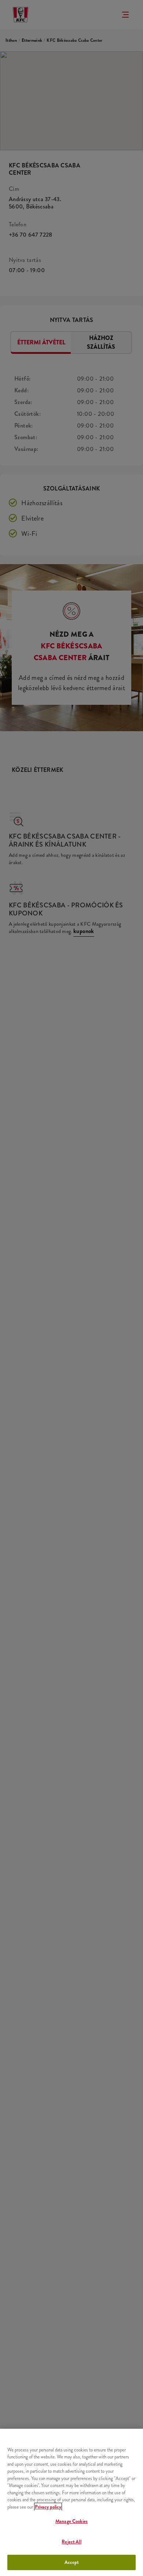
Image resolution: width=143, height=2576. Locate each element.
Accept (72, 2562)
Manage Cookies (71, 2521)
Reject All (71, 2542)
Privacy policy (48, 2507)
